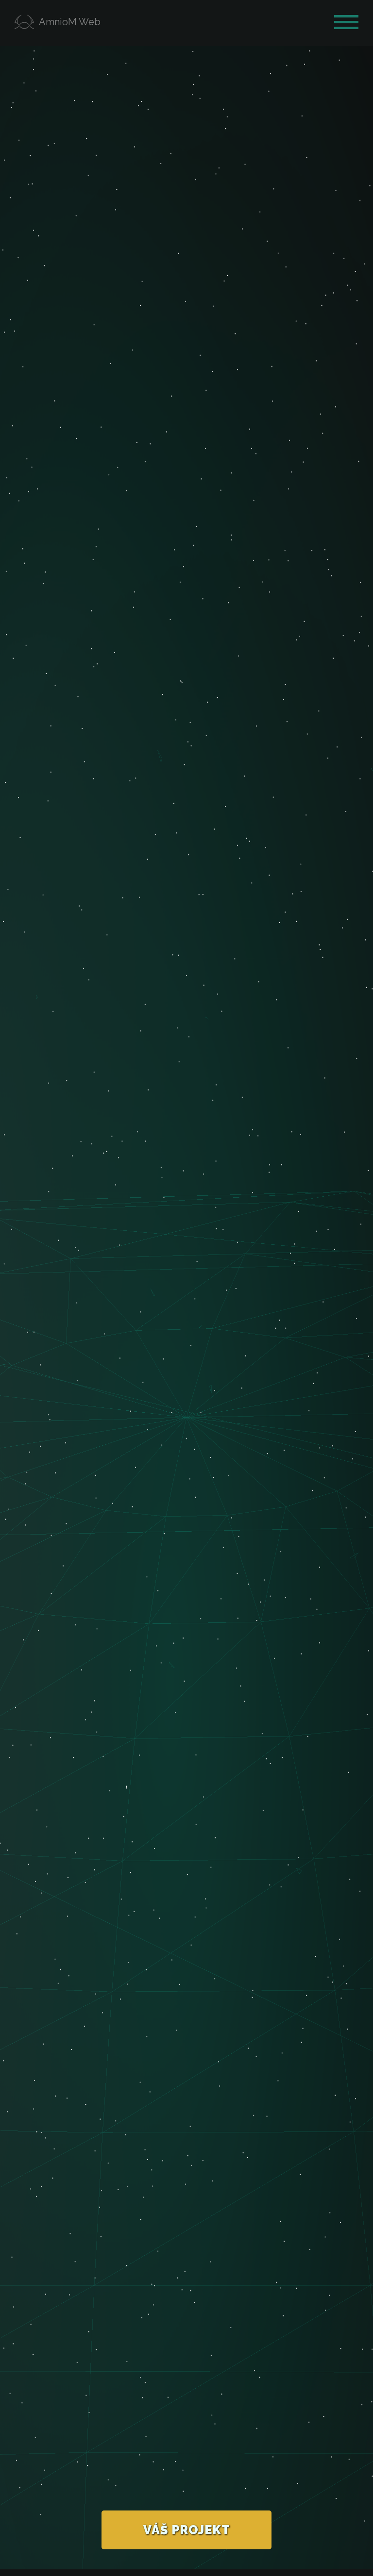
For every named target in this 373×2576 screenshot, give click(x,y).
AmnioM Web (70, 22)
